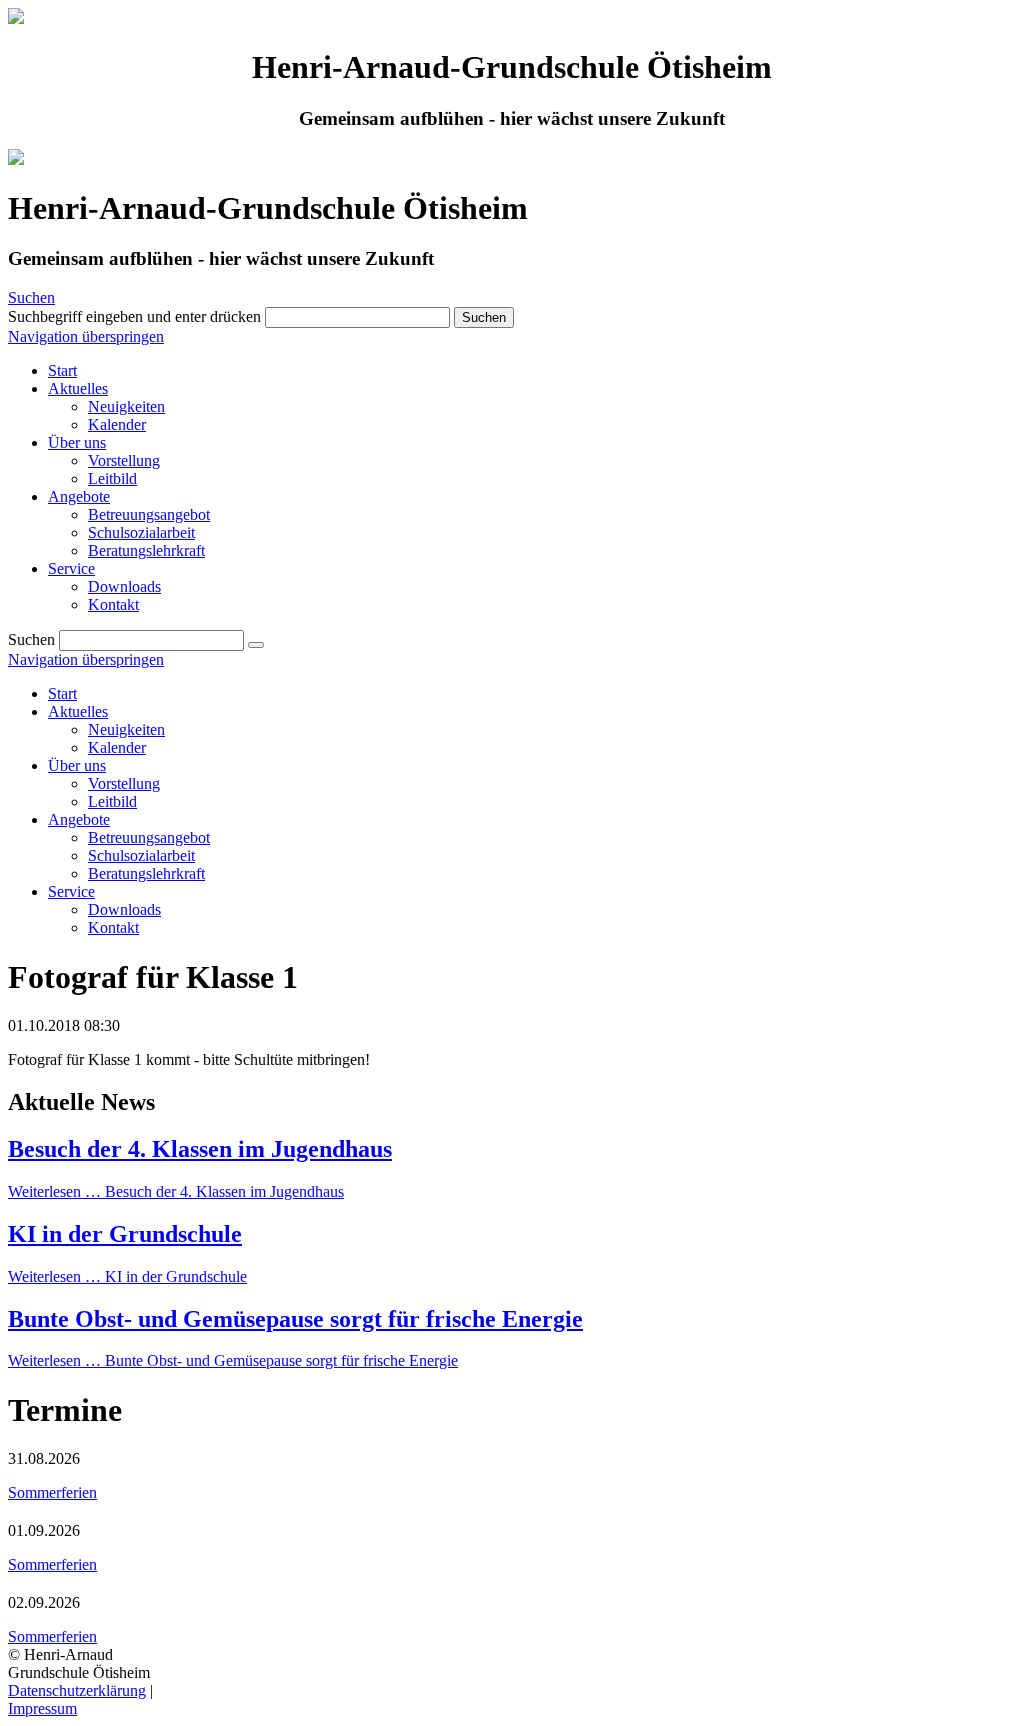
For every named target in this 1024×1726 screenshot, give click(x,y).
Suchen (31, 297)
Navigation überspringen (86, 336)
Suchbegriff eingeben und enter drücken (134, 316)
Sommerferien (52, 1492)
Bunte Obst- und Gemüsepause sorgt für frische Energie (295, 1319)
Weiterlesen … (176, 1191)
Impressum (42, 1708)
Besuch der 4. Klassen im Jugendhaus (200, 1149)
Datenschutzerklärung (77, 1690)
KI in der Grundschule (125, 1234)
